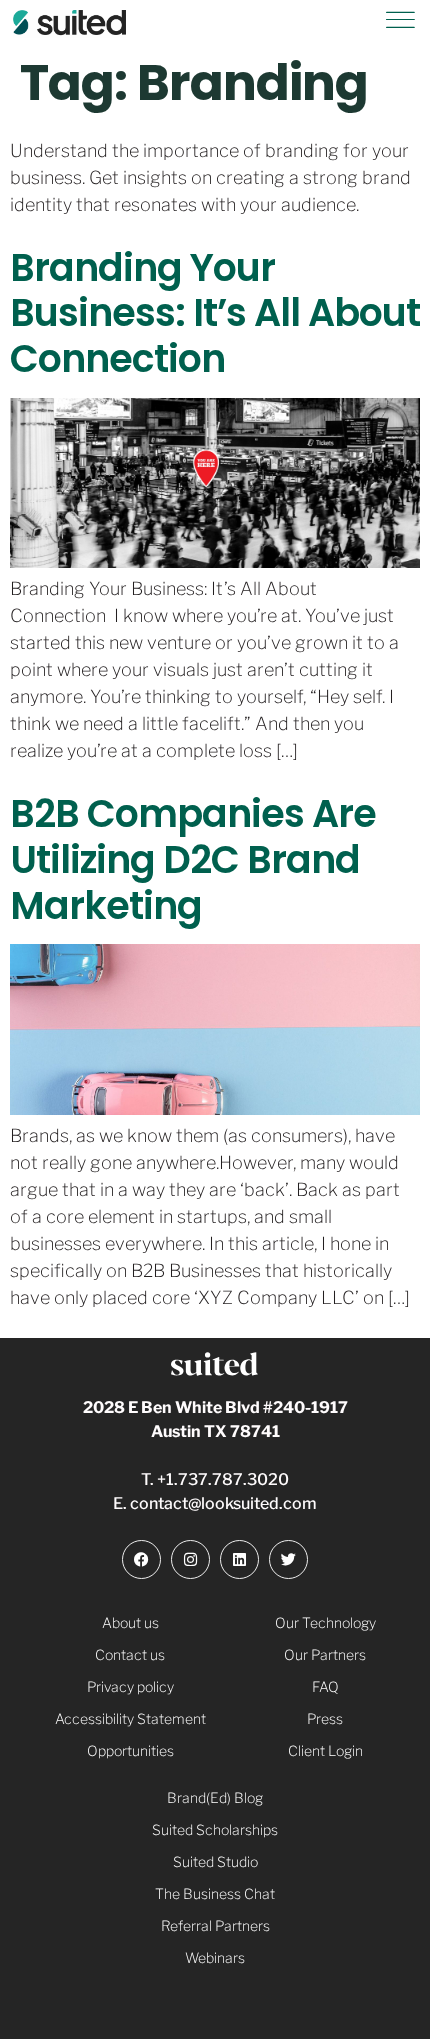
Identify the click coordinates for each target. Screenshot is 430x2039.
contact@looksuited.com (223, 1503)
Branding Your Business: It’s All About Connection (215, 313)
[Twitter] (288, 1559)
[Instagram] (190, 1559)
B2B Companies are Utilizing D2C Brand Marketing (193, 859)
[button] (400, 23)
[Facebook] (141, 1559)
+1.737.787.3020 (223, 1479)
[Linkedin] (239, 1559)
